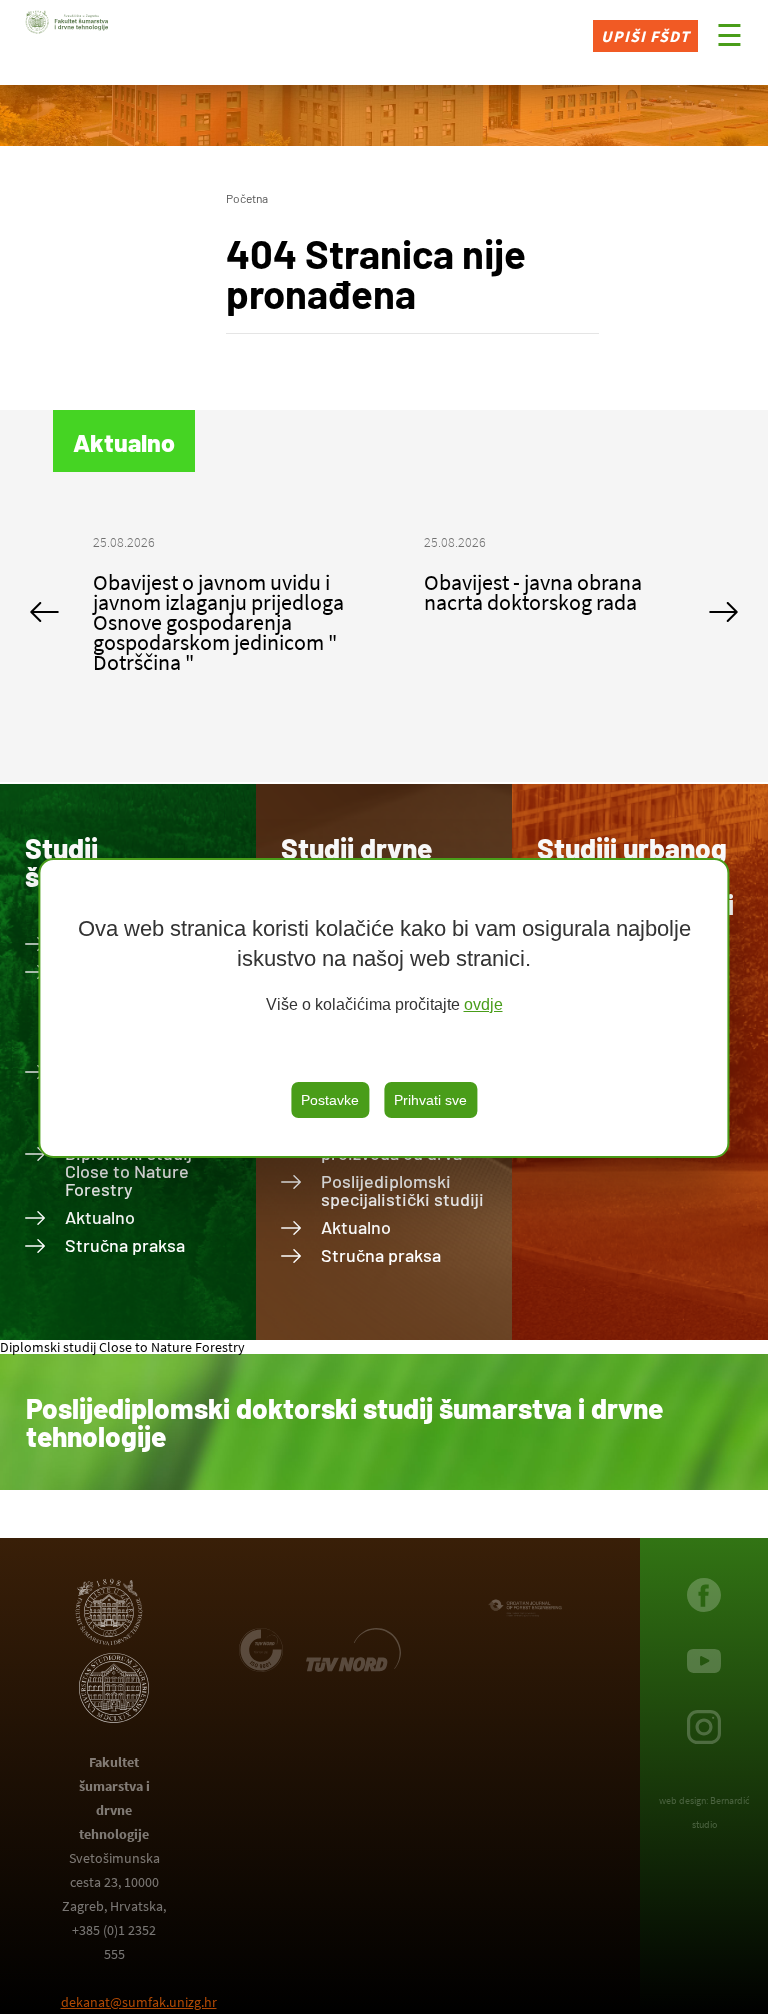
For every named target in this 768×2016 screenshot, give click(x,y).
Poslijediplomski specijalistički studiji (402, 1190)
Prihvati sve (430, 1100)
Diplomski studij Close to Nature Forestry (128, 1171)
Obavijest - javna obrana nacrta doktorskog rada (533, 592)
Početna (247, 198)
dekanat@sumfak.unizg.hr (139, 2002)
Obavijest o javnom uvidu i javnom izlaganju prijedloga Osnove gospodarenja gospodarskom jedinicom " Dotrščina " (218, 622)
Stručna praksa (125, 1245)
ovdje (483, 1004)
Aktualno (100, 1217)
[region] (383, 1008)
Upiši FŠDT (645, 36)
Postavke (330, 1100)
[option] (218, 612)
